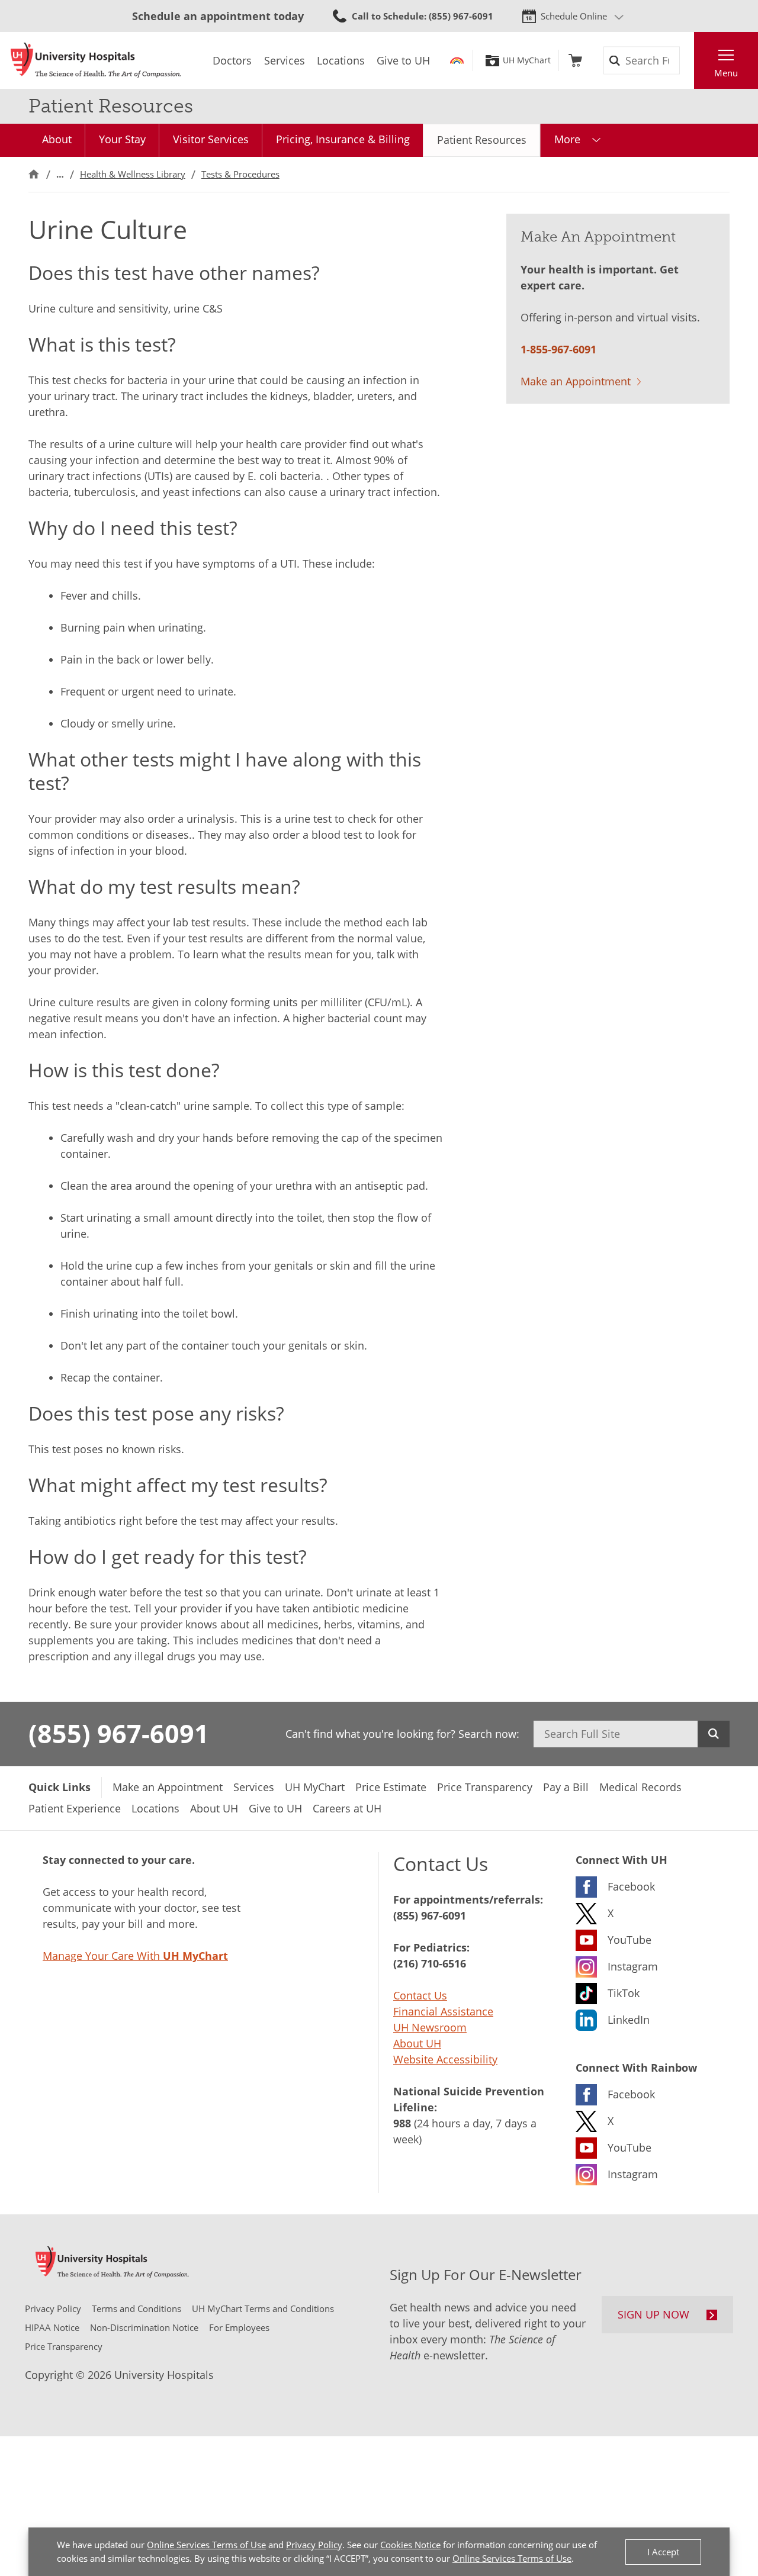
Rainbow (457, 60)
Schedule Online (574, 16)
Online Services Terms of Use (206, 2545)
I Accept (663, 2552)
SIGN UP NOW (653, 2314)
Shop (575, 60)
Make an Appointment (576, 381)
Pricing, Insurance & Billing (343, 139)
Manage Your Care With (135, 1956)
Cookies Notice (410, 2545)
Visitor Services (211, 139)
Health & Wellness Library (133, 174)
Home (34, 174)
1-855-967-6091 (558, 349)
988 (402, 2123)
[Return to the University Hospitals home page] (96, 60)
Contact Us (420, 1995)
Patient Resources (482, 140)
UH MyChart (527, 60)
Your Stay (122, 139)
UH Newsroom (430, 2027)
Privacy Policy (314, 2545)
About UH (417, 2043)
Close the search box (688, 60)
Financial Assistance (443, 2011)
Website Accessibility (445, 2059)
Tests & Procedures (240, 174)
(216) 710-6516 (430, 1963)
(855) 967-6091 (119, 1733)
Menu (726, 73)
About (57, 139)
